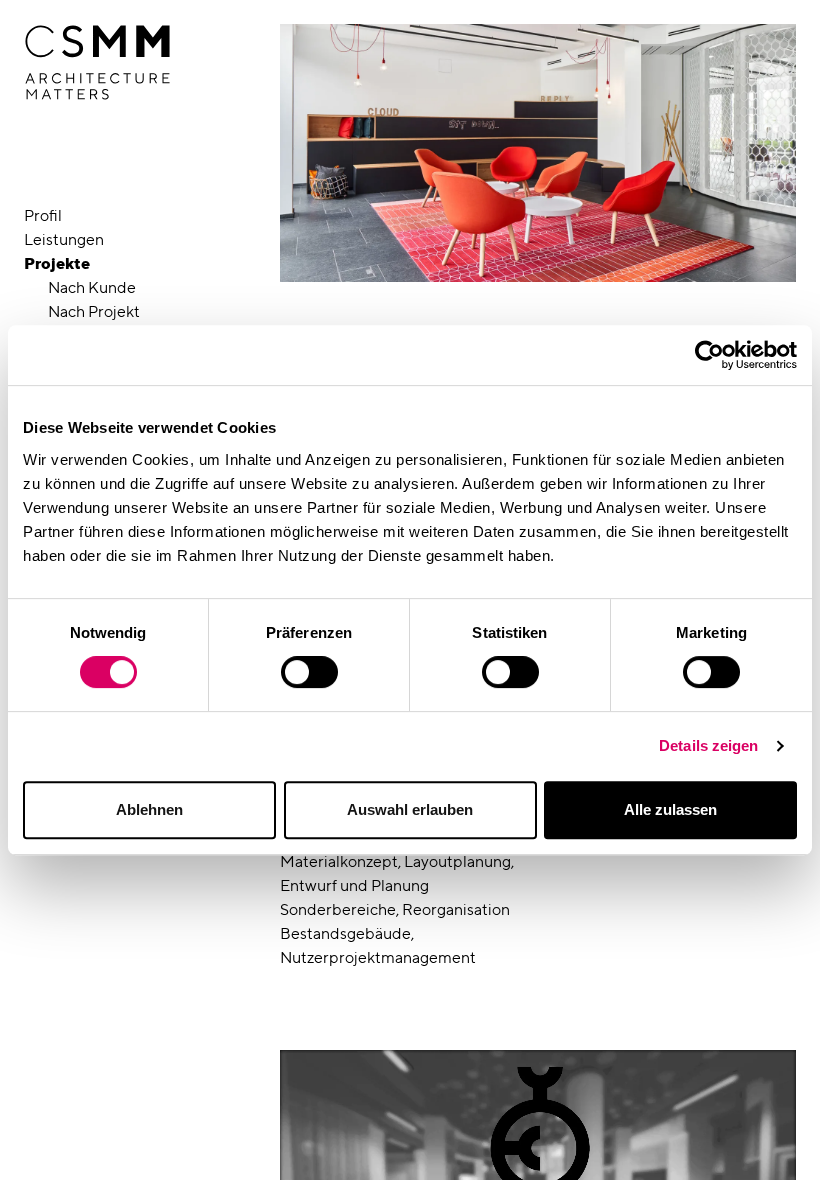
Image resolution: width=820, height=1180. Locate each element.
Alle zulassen (670, 809)
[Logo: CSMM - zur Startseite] (97, 63)
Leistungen (64, 239)
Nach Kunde (92, 287)
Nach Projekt (94, 311)
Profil (43, 215)
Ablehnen (149, 809)
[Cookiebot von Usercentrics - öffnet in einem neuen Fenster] (709, 355)
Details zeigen (708, 745)
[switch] (309, 672)
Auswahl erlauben (410, 809)
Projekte (57, 263)
